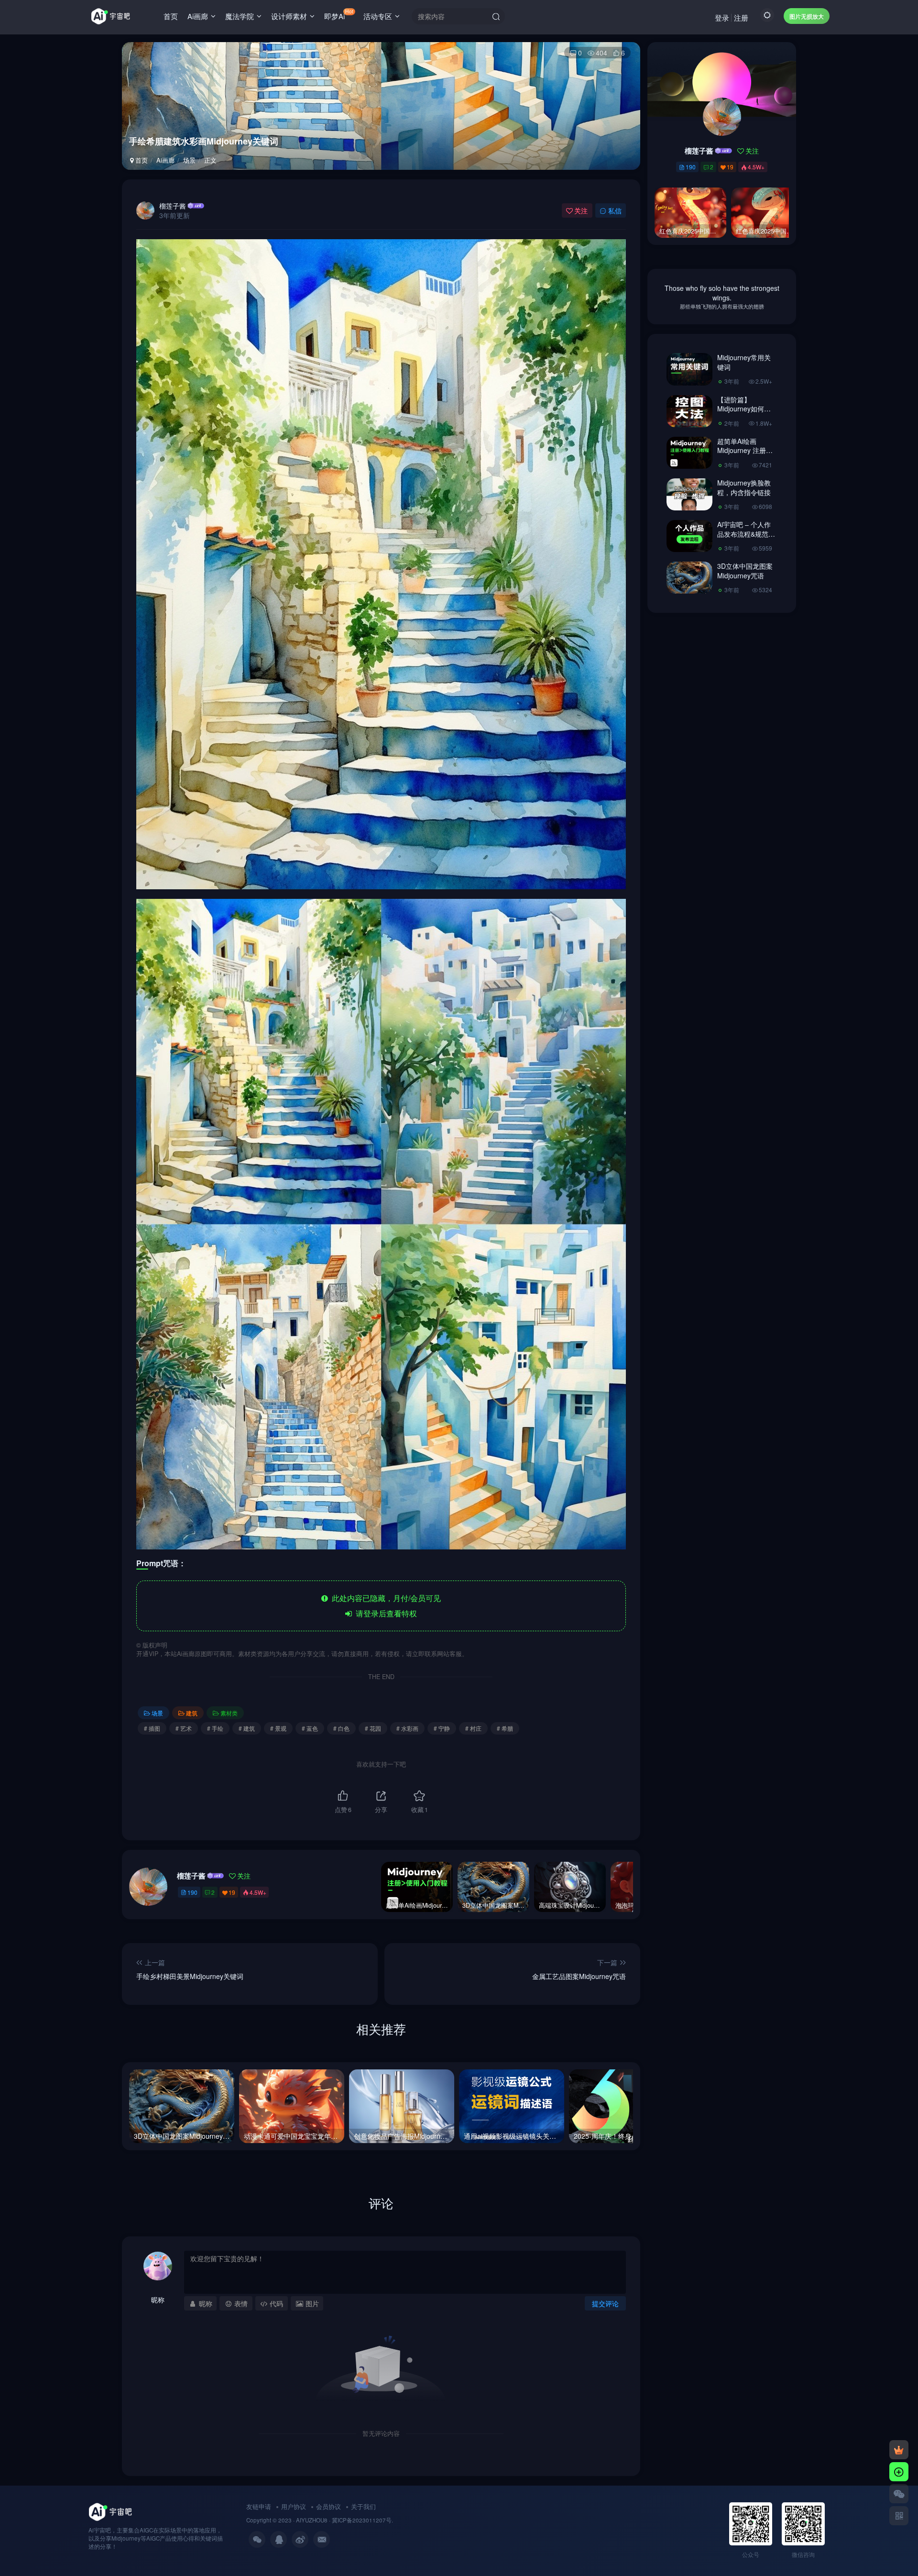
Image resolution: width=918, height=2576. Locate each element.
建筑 (192, 1713)
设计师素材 (289, 16)
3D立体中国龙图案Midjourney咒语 (745, 571)
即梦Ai (339, 14)
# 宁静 (442, 1728)
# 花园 (373, 1728)
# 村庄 (473, 1728)
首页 (171, 16)
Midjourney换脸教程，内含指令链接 (744, 487)
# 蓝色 (310, 1728)
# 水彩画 (407, 1728)
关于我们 (363, 2506)
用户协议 (294, 2506)
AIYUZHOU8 (312, 2520)
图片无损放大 (807, 16)
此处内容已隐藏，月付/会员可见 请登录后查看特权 (384, 1606)
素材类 (229, 1713)
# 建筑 (247, 1728)
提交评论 (605, 2303)
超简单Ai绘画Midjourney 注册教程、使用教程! (745, 450)
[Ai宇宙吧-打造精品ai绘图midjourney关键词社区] (110, 2511)
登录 (722, 17)
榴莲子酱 (173, 206)
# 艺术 (184, 1728)
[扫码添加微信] (899, 2494)
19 (232, 1892)
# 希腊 (505, 1728)
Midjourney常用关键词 (744, 362)
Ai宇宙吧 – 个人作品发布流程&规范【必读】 (744, 534)
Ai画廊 (198, 16)
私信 (615, 210)
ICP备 (345, 2520)
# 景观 (278, 1728)
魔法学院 (240, 16)
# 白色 (341, 1728)
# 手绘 (215, 1728)
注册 (741, 17)
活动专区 (378, 16)
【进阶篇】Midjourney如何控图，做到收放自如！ (744, 414)
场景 (189, 160)
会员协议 (328, 2506)
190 (192, 1892)
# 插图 (152, 1728)
